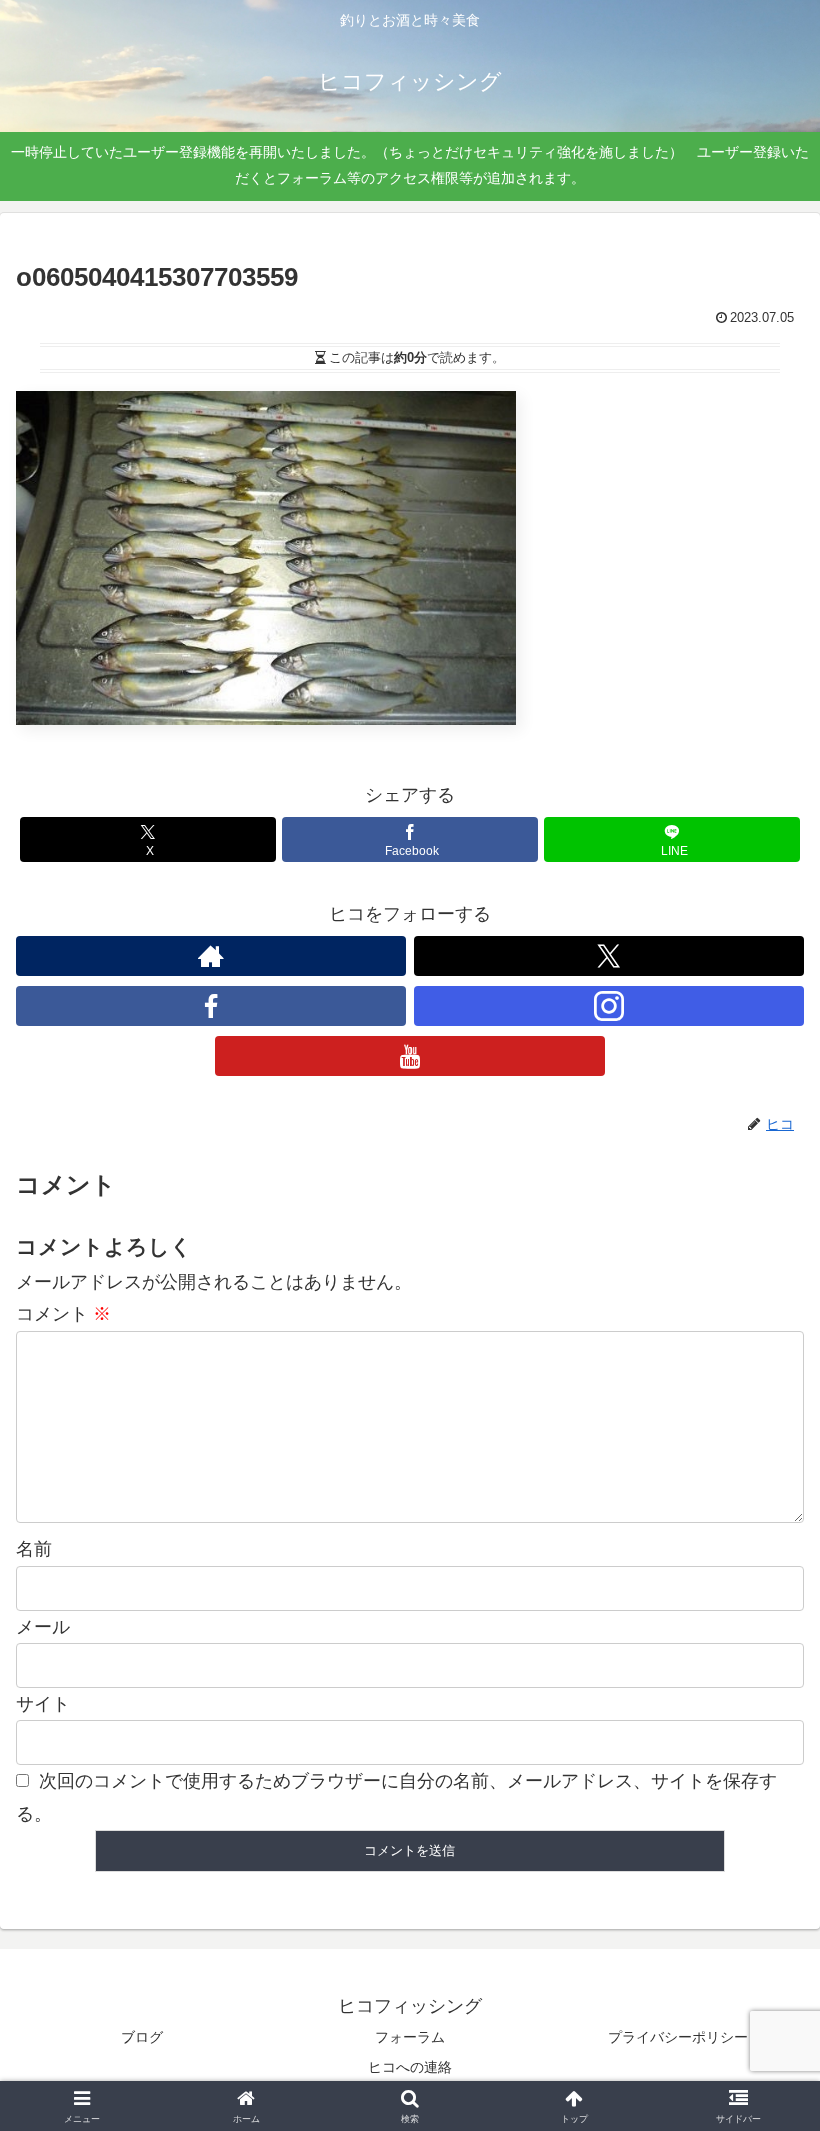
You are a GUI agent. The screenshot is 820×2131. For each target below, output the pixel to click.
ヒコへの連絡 (410, 2067)
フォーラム (410, 2037)
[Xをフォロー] (609, 956)
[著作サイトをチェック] (211, 956)
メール (43, 1627)
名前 (34, 1549)
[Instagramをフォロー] (609, 1006)
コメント (63, 1314)
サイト (43, 1704)
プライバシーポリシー (678, 2037)
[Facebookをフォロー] (211, 1006)
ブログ (142, 2037)
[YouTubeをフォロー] (410, 1056)
